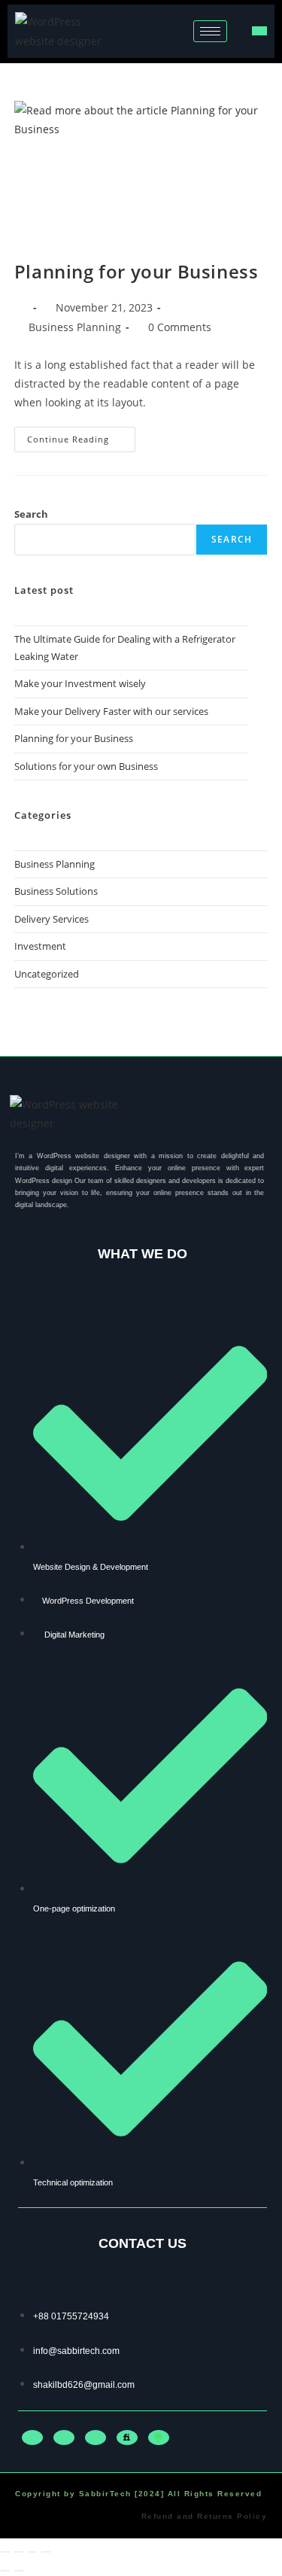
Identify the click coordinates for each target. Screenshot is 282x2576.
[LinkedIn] (64, 2438)
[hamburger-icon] (210, 31)
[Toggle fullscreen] (19, 2552)
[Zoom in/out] (5, 2552)
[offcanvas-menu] (259, 31)
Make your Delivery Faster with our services (111, 711)
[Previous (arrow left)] (5, 2571)
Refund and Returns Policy (205, 2516)
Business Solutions (56, 891)
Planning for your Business (136, 271)
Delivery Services (52, 919)
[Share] (32, 2552)
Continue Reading (81, 436)
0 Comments (180, 327)
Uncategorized (47, 974)
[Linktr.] (159, 2438)
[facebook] (32, 2438)
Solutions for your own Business (86, 766)
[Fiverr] (127, 2438)
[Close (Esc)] (46, 2552)
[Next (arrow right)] (19, 2571)
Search (31, 514)
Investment (40, 946)
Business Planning (75, 327)
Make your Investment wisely (80, 683)
